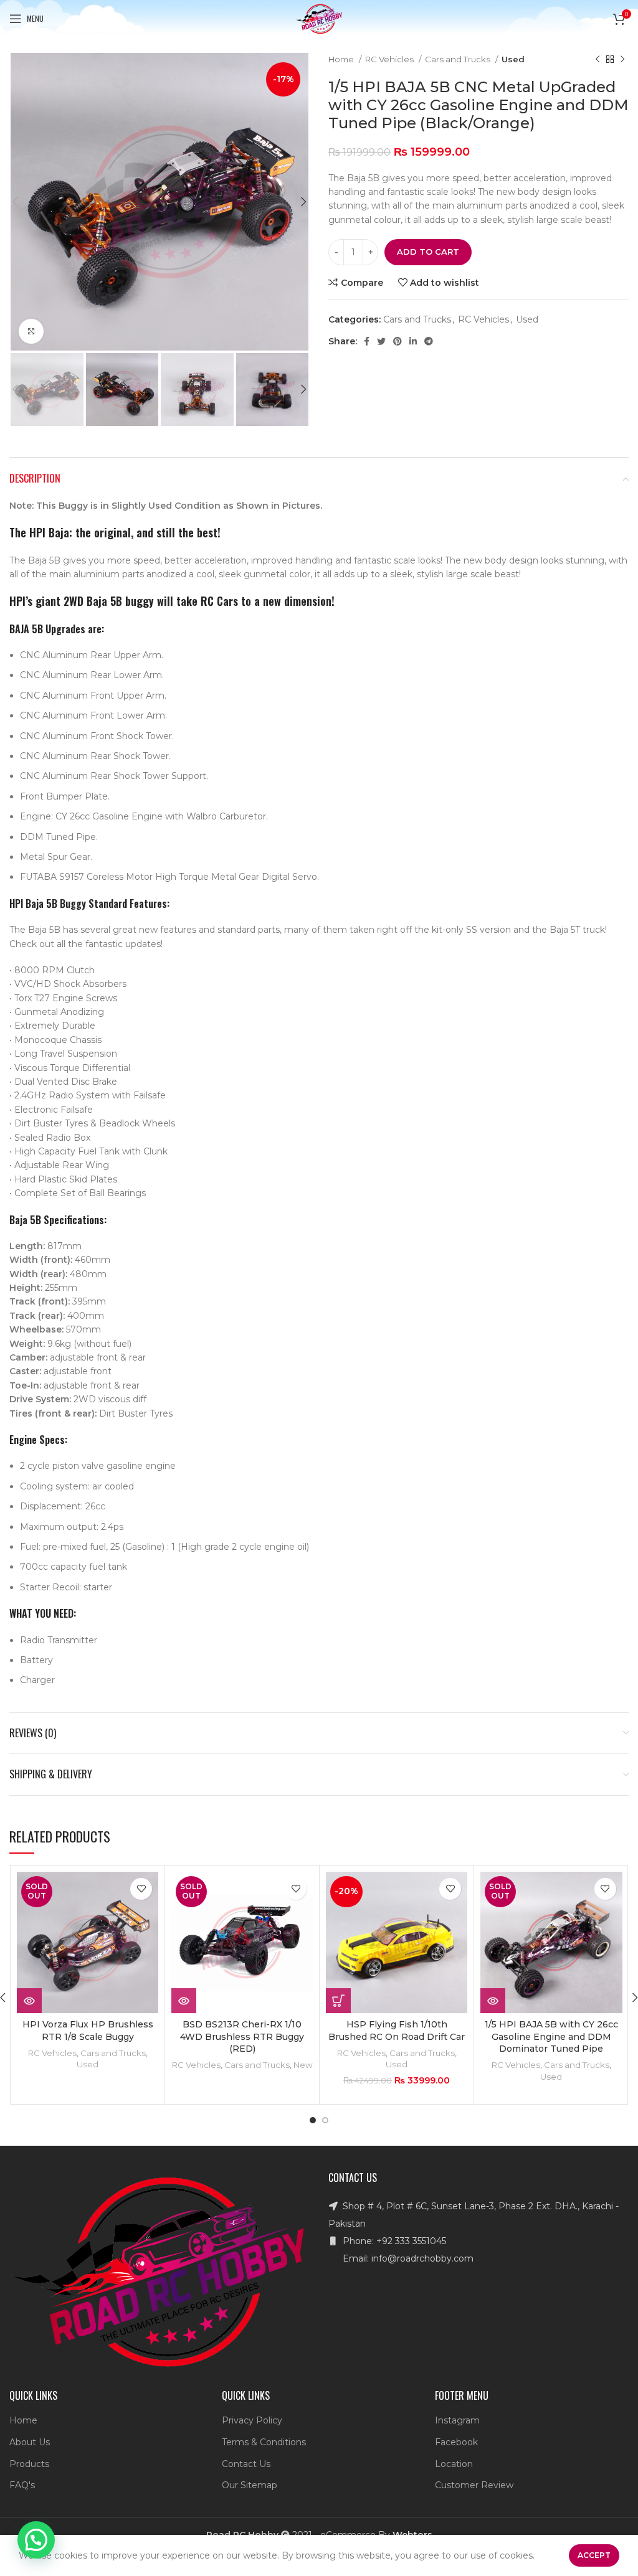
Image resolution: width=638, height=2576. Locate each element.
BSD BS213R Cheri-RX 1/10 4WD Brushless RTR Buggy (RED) (242, 2036)
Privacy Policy (252, 2420)
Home (342, 59)
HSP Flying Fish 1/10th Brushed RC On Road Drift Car (397, 2031)
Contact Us (246, 2464)
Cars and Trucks (459, 59)
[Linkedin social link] (413, 341)
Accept (594, 2555)
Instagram (457, 2420)
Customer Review (474, 2485)
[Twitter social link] (381, 341)
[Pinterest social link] (398, 341)
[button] (338, 2001)
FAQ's (22, 2485)
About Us (30, 2442)
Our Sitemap (250, 2485)
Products (29, 2464)
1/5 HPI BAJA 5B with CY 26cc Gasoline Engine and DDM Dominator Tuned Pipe (551, 2036)
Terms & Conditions (264, 2442)
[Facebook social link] (367, 341)
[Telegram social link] (429, 341)
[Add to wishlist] (141, 1889)
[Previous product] (598, 60)
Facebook (456, 2442)
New (303, 2065)
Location (454, 2464)
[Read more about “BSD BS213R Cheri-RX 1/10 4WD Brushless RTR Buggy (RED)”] (184, 2001)
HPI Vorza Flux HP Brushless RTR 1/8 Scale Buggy (88, 2031)
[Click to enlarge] (31, 331)
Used (513, 59)
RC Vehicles (390, 59)
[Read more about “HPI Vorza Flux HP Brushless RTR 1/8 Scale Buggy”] (29, 2001)
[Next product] (622, 60)
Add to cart (428, 252)
